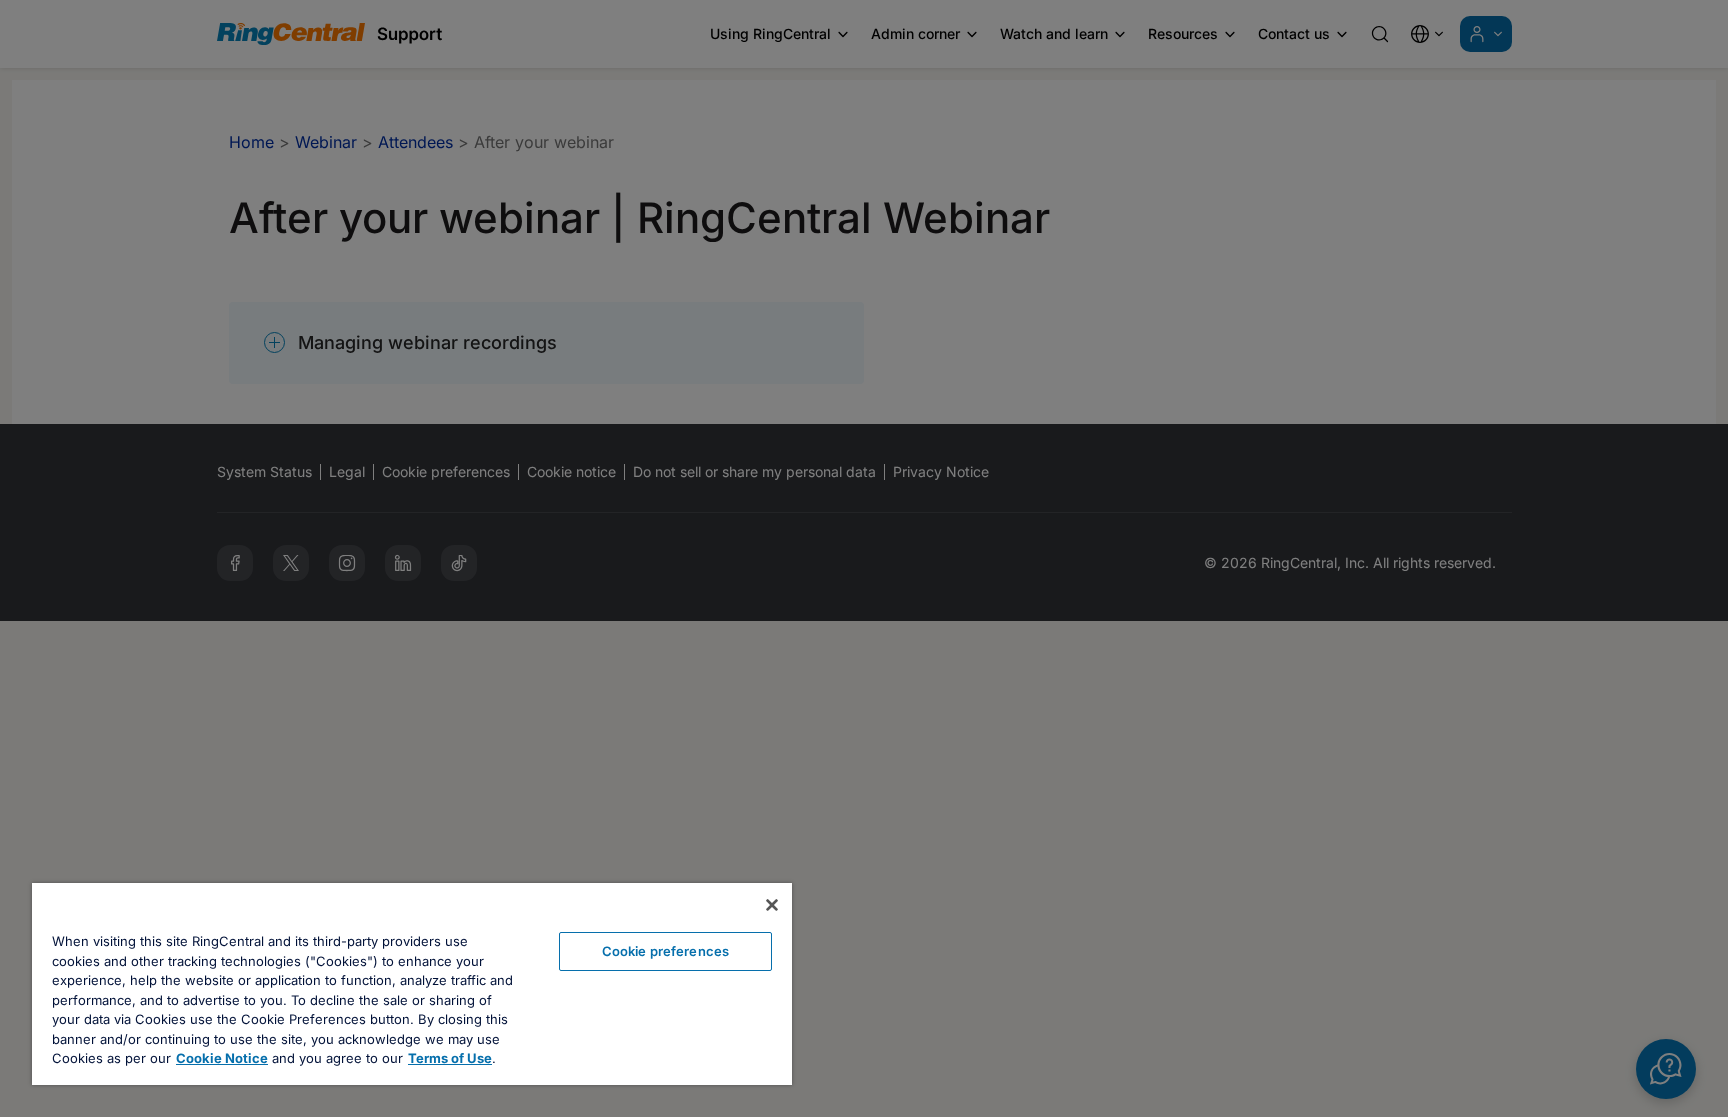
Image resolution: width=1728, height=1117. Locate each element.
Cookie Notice (222, 1058)
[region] (412, 984)
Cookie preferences (665, 951)
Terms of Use (450, 1058)
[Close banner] (772, 905)
